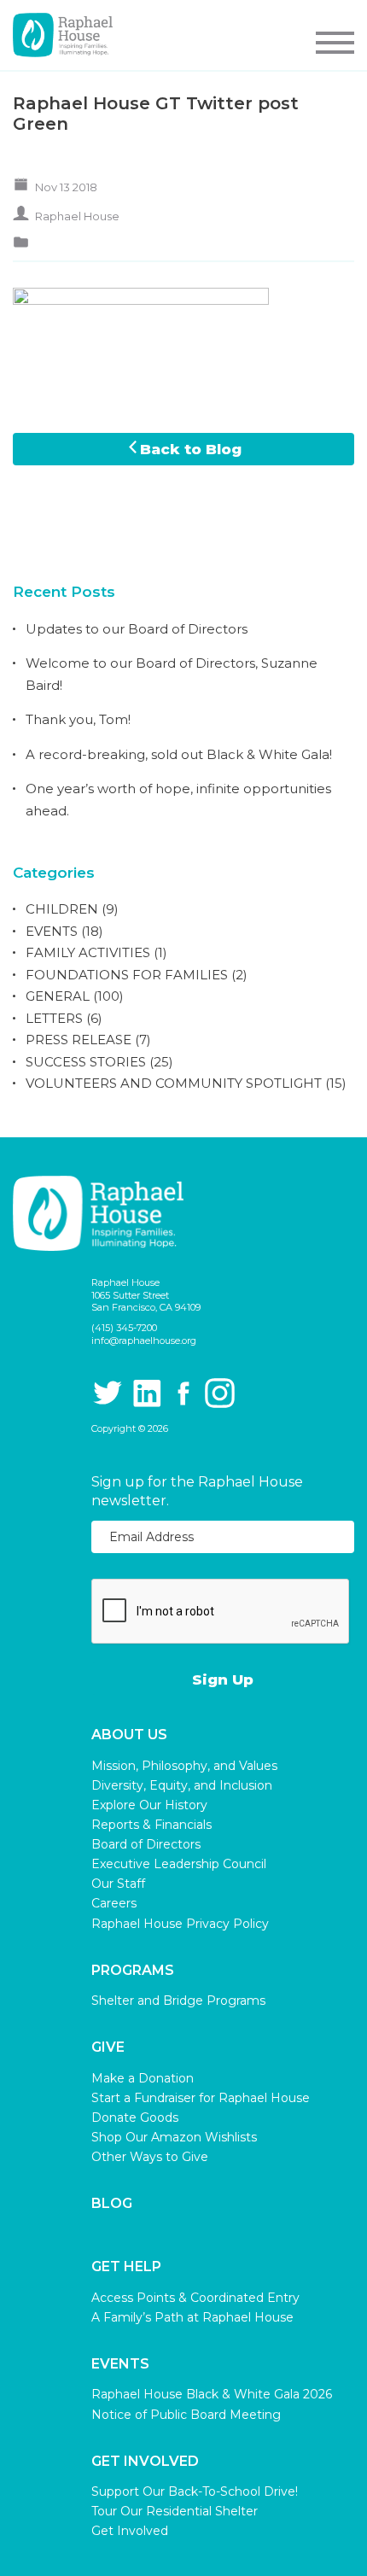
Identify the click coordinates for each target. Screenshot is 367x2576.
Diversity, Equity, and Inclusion (182, 1785)
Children (62, 909)
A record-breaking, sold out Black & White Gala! (179, 754)
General (58, 996)
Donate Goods (135, 2117)
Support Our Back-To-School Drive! (195, 2491)
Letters (54, 1018)
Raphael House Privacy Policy (180, 1924)
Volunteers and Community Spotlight (174, 1083)
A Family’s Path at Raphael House (192, 2317)
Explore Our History (149, 1805)
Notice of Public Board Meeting (186, 2415)
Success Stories (86, 1062)
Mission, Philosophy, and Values (184, 1766)
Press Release (79, 1040)
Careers (114, 1903)
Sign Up (223, 1679)
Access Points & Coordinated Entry (195, 2298)
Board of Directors (146, 1844)
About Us (129, 1735)
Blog (112, 2204)
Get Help (126, 2267)
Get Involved (145, 2462)
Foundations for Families (127, 975)
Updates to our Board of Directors (137, 629)
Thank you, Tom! (78, 719)
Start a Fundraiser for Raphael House (201, 2098)
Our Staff (118, 1884)
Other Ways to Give (150, 2157)
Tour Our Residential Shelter (175, 2511)
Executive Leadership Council (179, 1864)
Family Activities (88, 952)
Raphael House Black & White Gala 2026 (212, 2394)
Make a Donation (143, 2078)
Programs (133, 1971)
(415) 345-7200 (124, 1328)
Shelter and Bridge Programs (178, 2001)
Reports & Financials (151, 1825)
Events (52, 931)
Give (108, 2047)
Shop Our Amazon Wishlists (174, 2137)
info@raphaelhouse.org (144, 1341)
